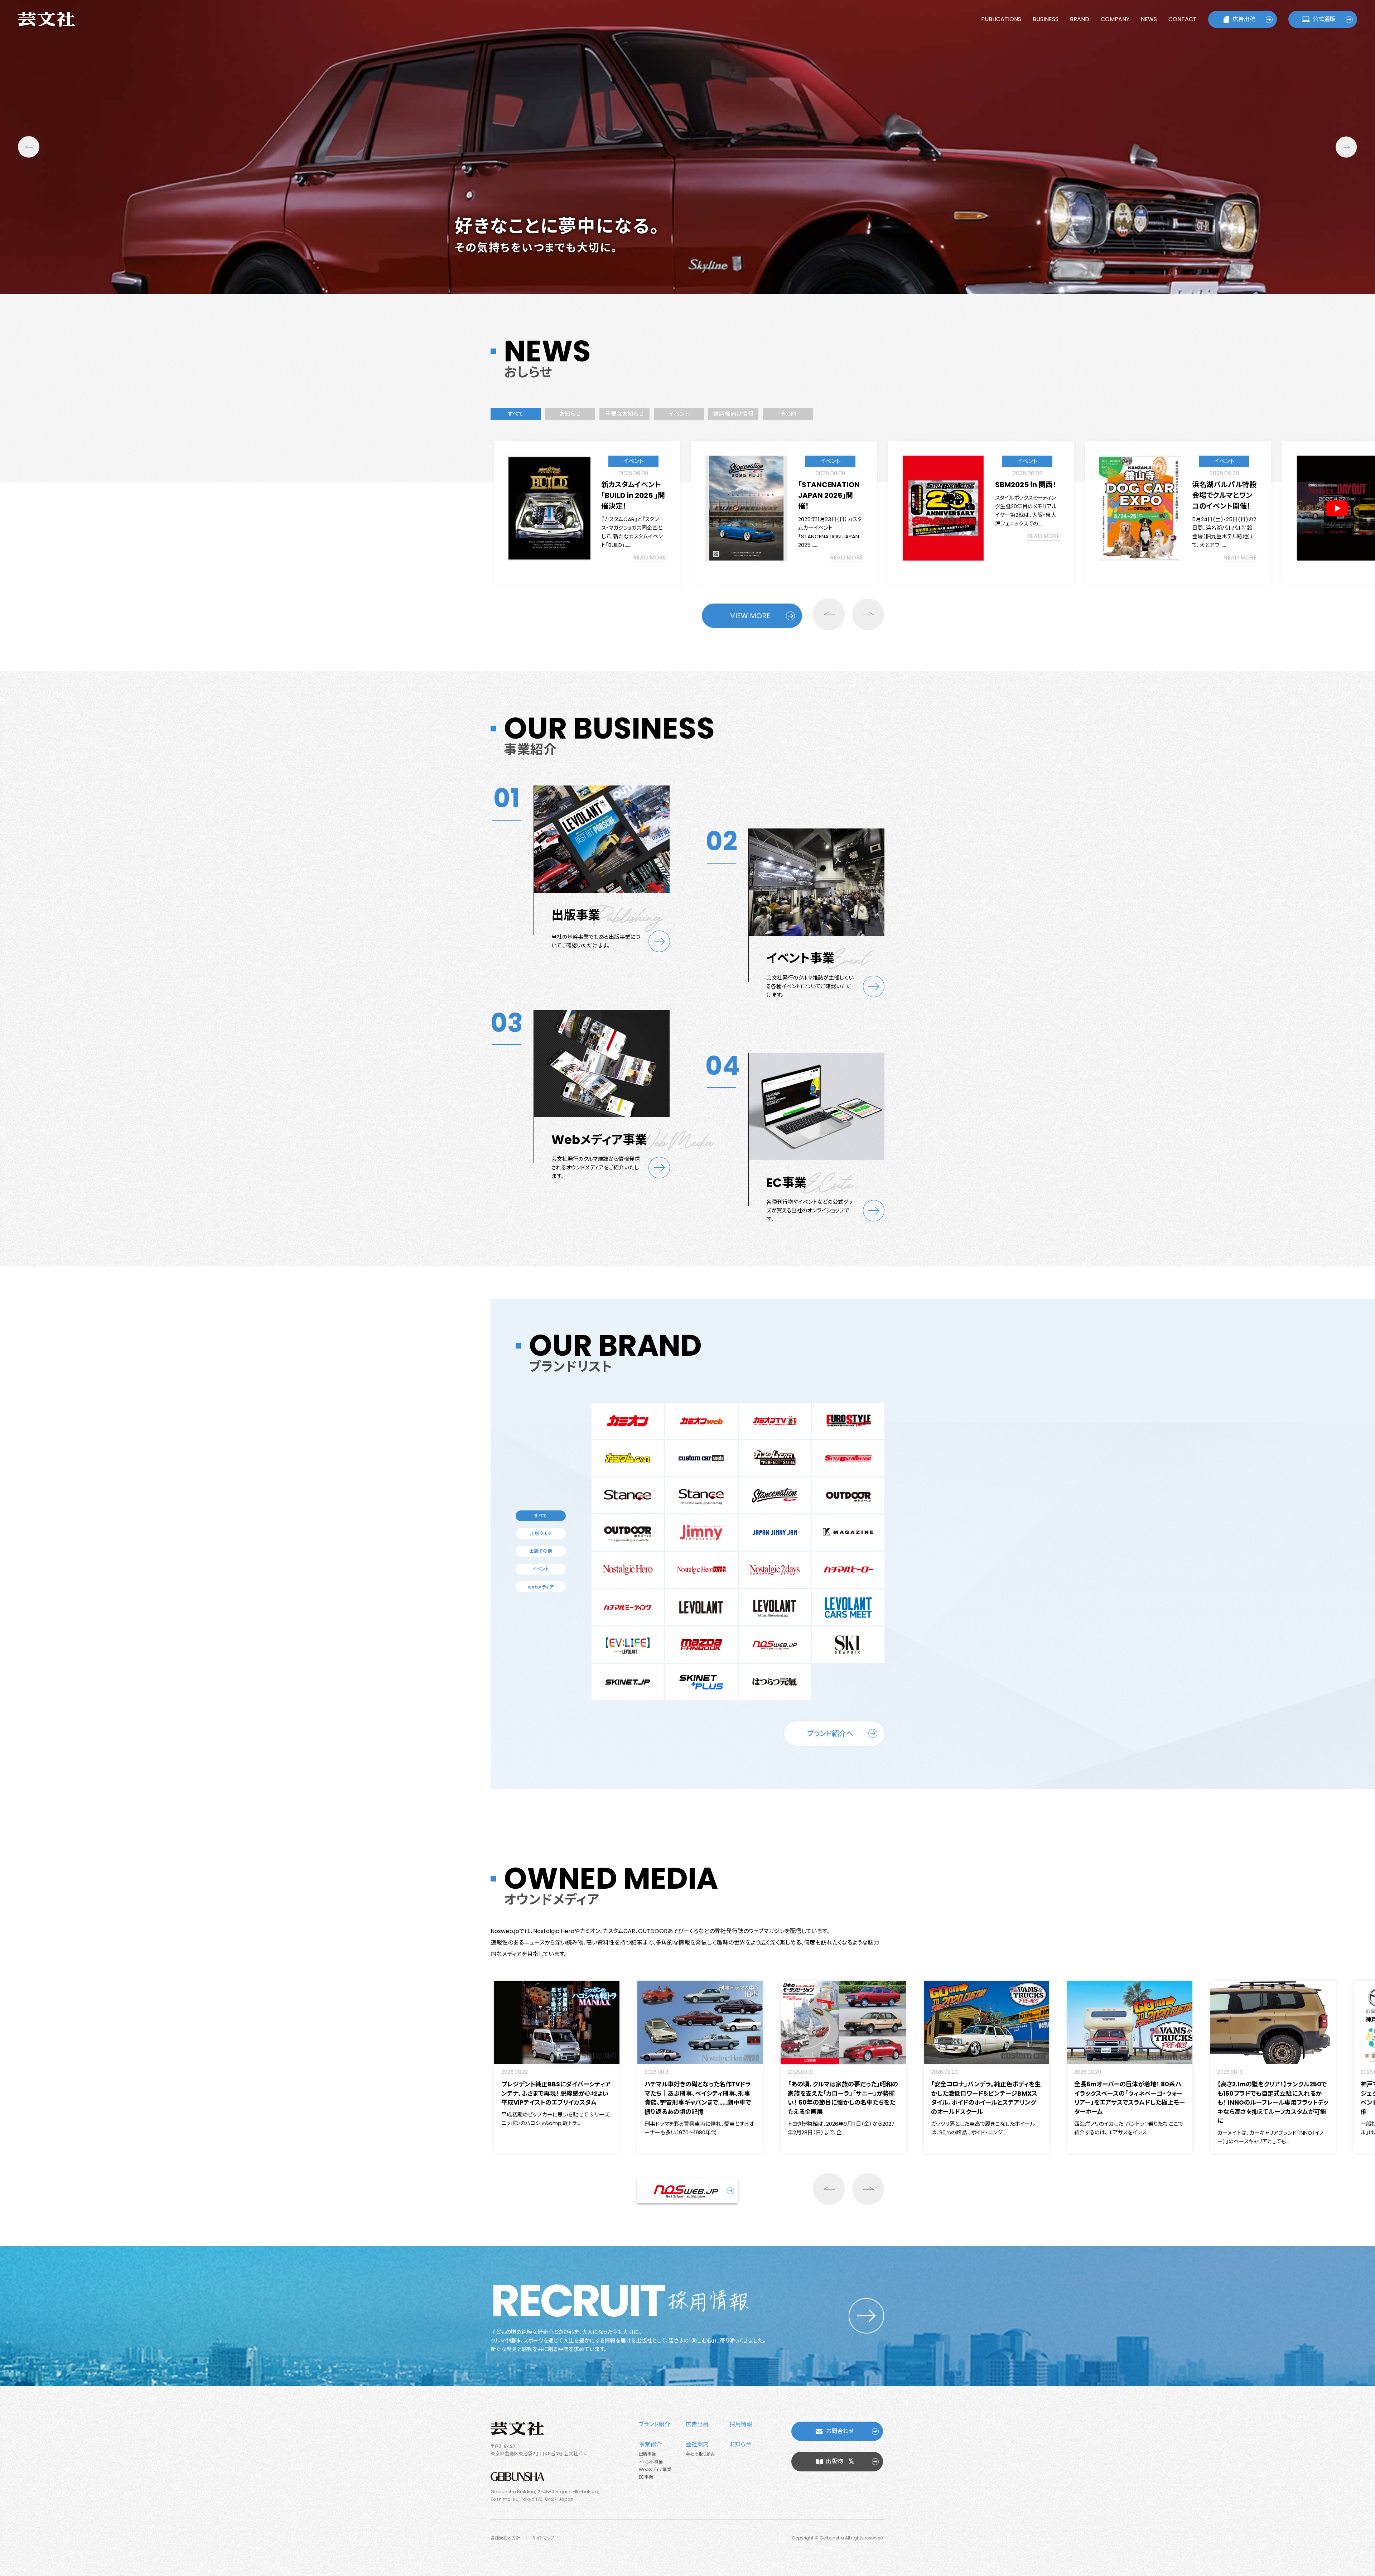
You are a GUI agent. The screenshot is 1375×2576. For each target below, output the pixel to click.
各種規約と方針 (505, 2538)
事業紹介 (650, 2444)
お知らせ (740, 2444)
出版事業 (647, 2454)
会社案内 (697, 2444)
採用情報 (741, 2424)
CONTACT (1183, 19)
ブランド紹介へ (830, 1734)
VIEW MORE (750, 616)
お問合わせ (840, 2431)
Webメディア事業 (655, 2469)
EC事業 (646, 2477)
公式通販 (1324, 19)
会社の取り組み (700, 2454)
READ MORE (650, 558)
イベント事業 (651, 2462)
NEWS (1149, 19)
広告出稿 (1244, 19)
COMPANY (1115, 19)
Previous (29, 147)
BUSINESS (1046, 19)
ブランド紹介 (654, 2424)
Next (1346, 147)
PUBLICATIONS (1001, 19)
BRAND (1080, 19)
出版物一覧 (840, 2461)
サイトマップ (543, 2538)
